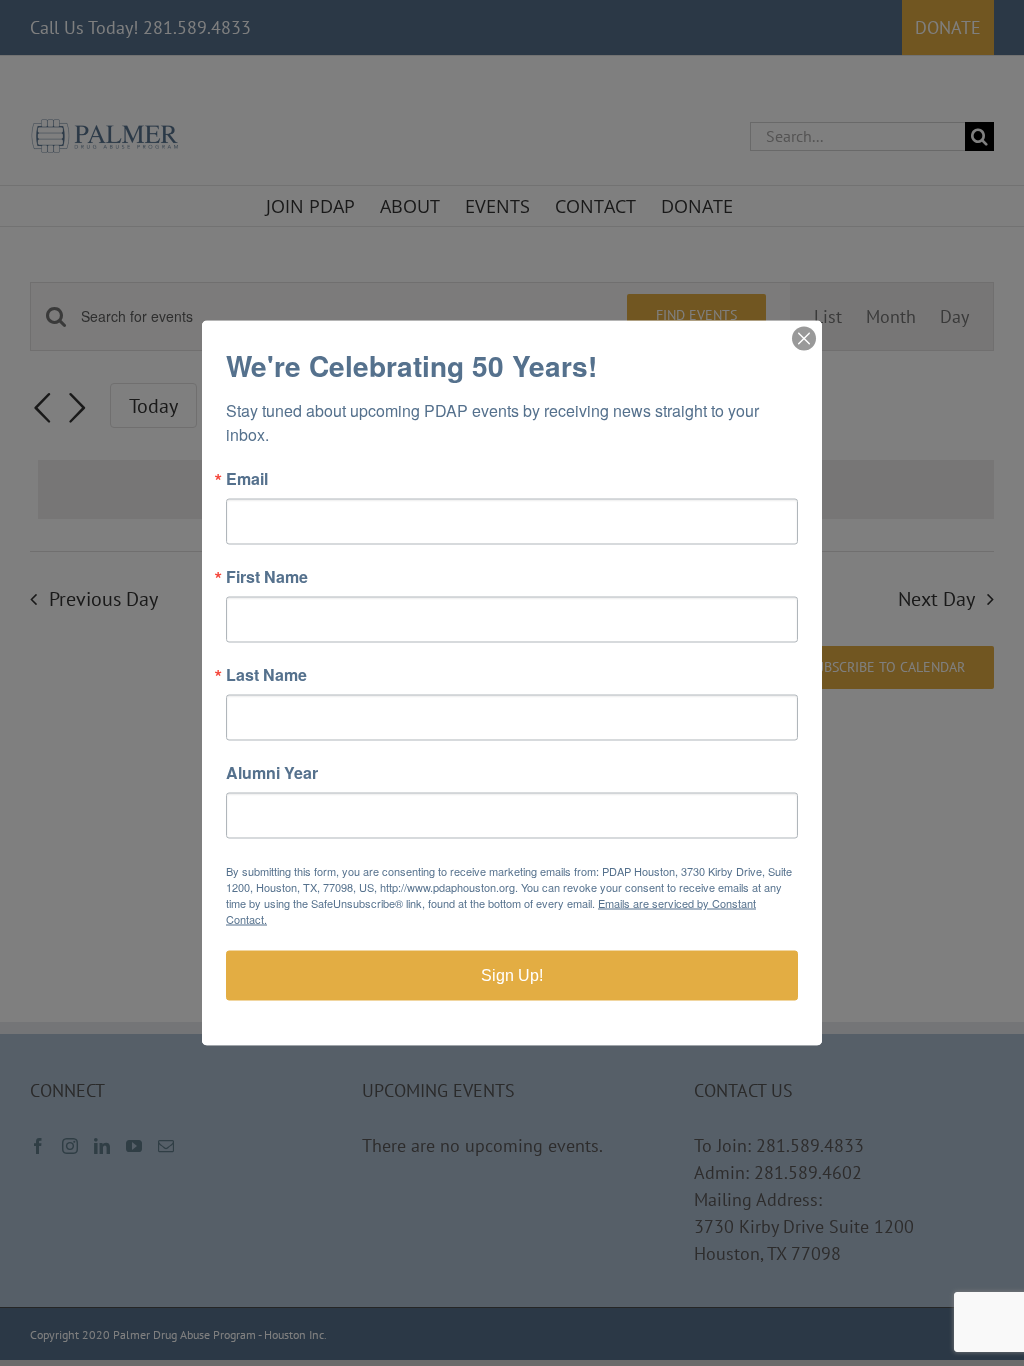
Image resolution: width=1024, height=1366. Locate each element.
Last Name (266, 675)
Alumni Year (272, 773)
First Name (267, 577)
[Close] (804, 339)
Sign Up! (512, 975)
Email (247, 479)
